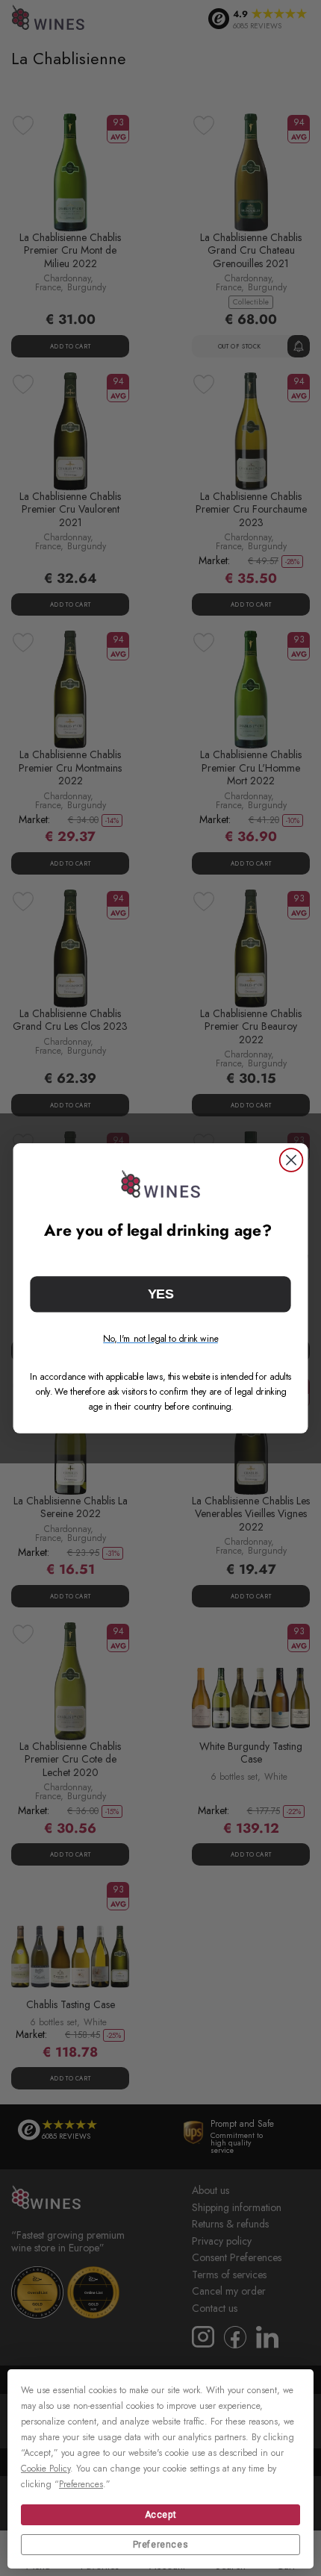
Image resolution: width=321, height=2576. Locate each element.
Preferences (161, 2545)
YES (160, 1294)
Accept (161, 2515)
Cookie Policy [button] (46, 2469)
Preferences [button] (81, 2484)
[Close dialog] (292, 1160)
